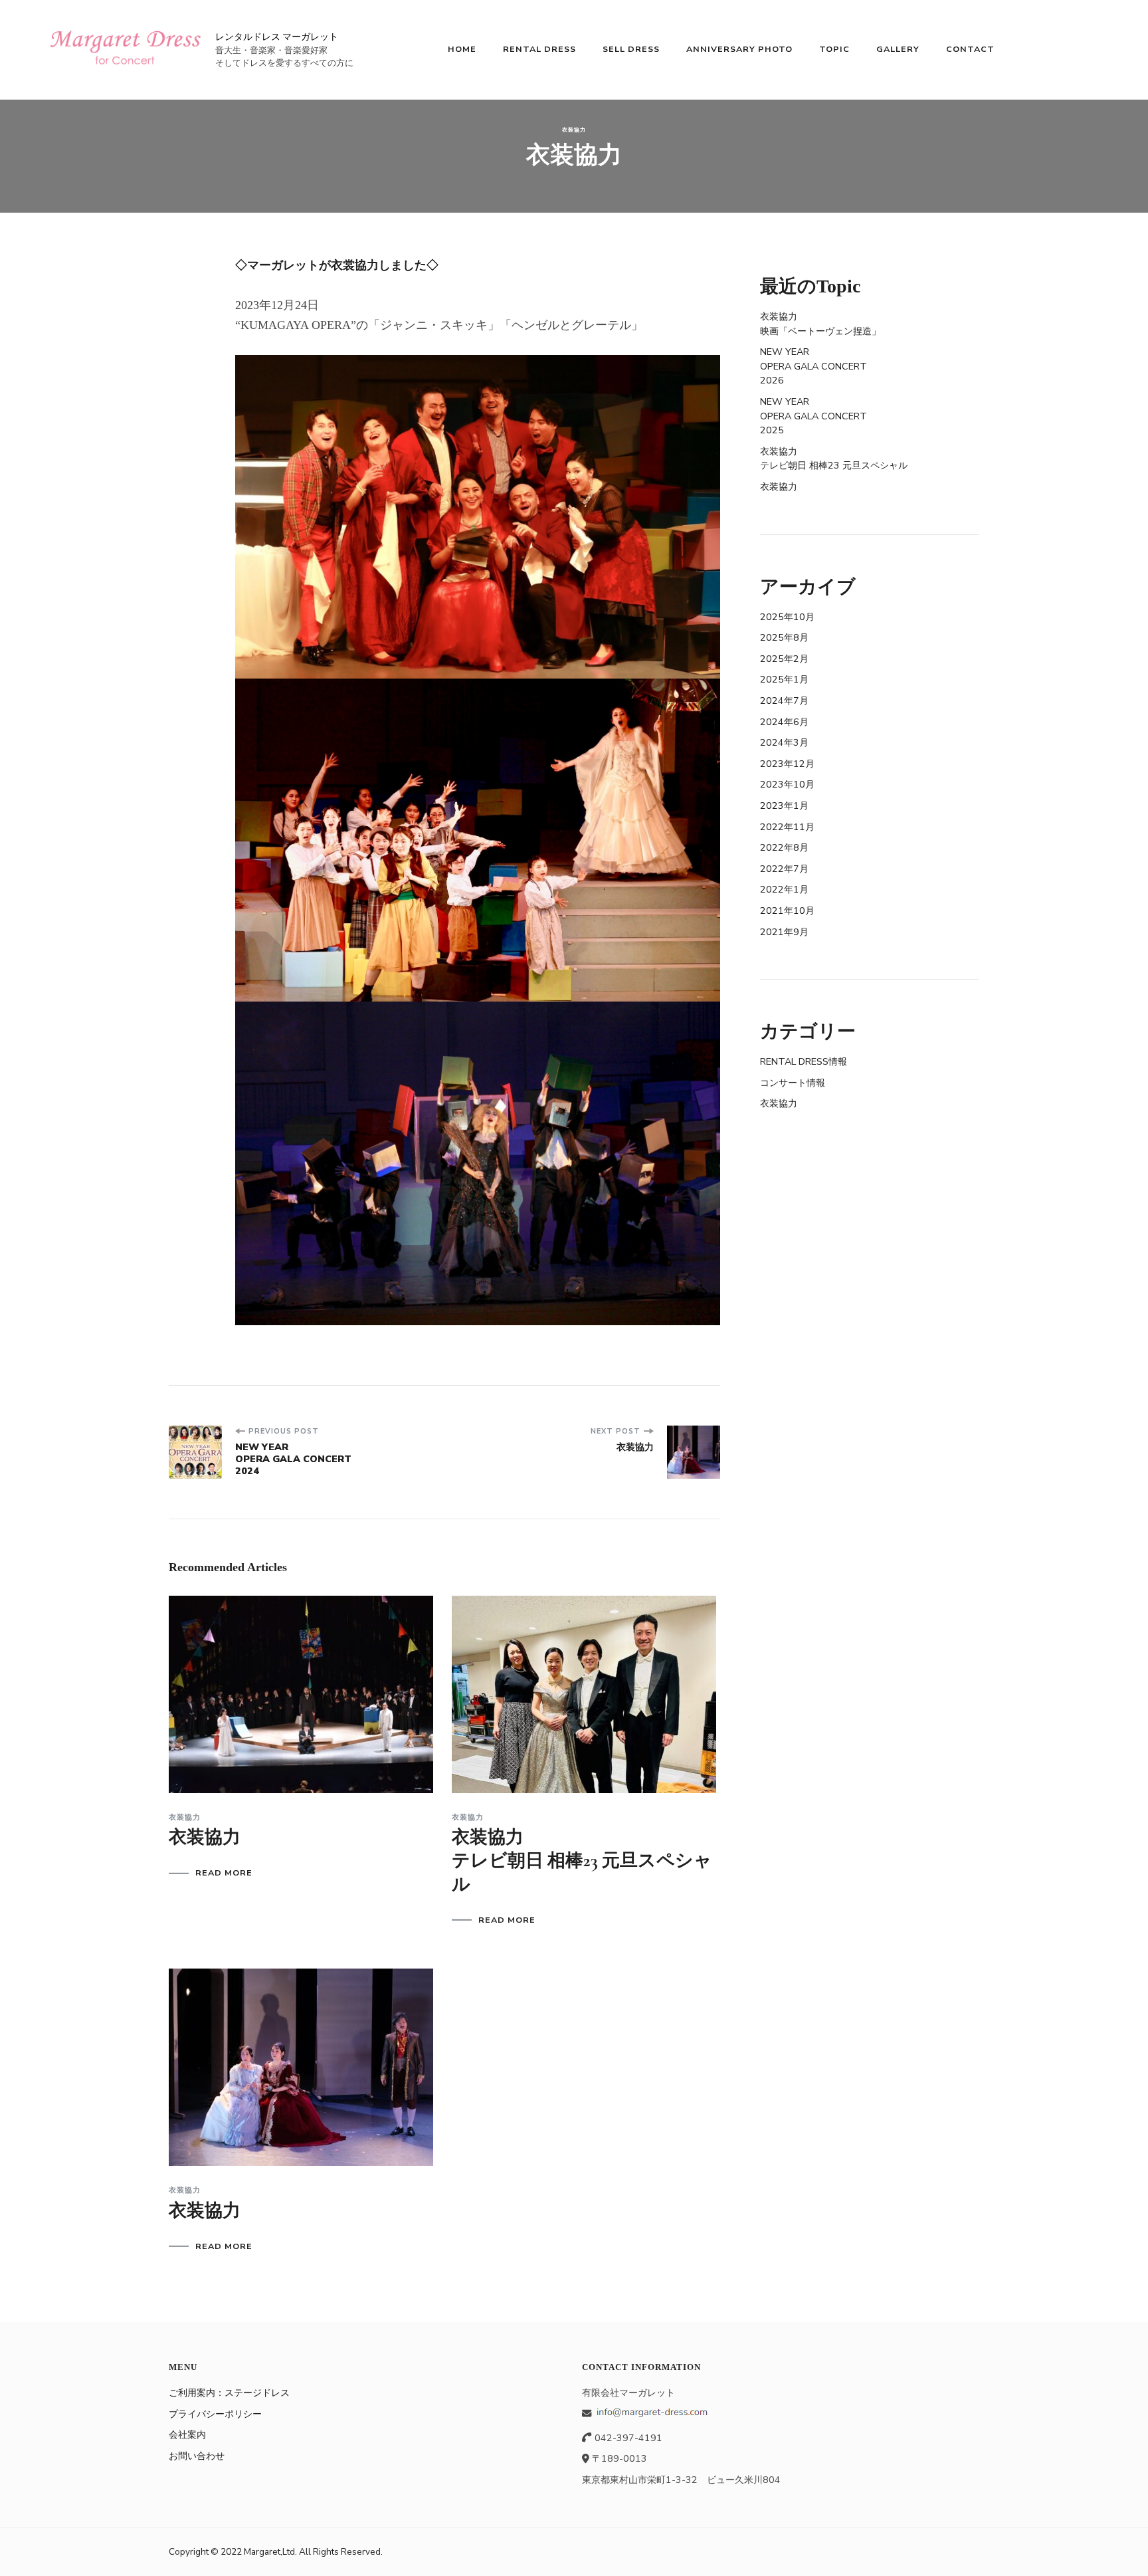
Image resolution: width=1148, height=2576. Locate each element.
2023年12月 (787, 764)
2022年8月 (784, 847)
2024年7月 (784, 700)
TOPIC (834, 49)
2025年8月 (784, 637)
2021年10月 (787, 911)
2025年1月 (784, 679)
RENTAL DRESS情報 (804, 1061)
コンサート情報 (793, 1083)
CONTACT (970, 49)
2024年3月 (784, 742)
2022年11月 (787, 827)
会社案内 (187, 2434)
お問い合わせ (197, 2456)
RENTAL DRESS (539, 49)
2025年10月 (787, 617)
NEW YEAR (813, 366)
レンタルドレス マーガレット (277, 37)
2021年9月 (784, 932)
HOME (462, 49)
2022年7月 (784, 869)
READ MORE (224, 1873)
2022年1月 (784, 889)
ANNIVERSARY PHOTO (739, 49)
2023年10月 (787, 784)
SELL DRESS (631, 49)
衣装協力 (574, 130)
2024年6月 (784, 722)
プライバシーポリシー (215, 2414)
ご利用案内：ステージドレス (229, 2393)
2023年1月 (784, 805)
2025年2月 (784, 659)
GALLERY (898, 49)
